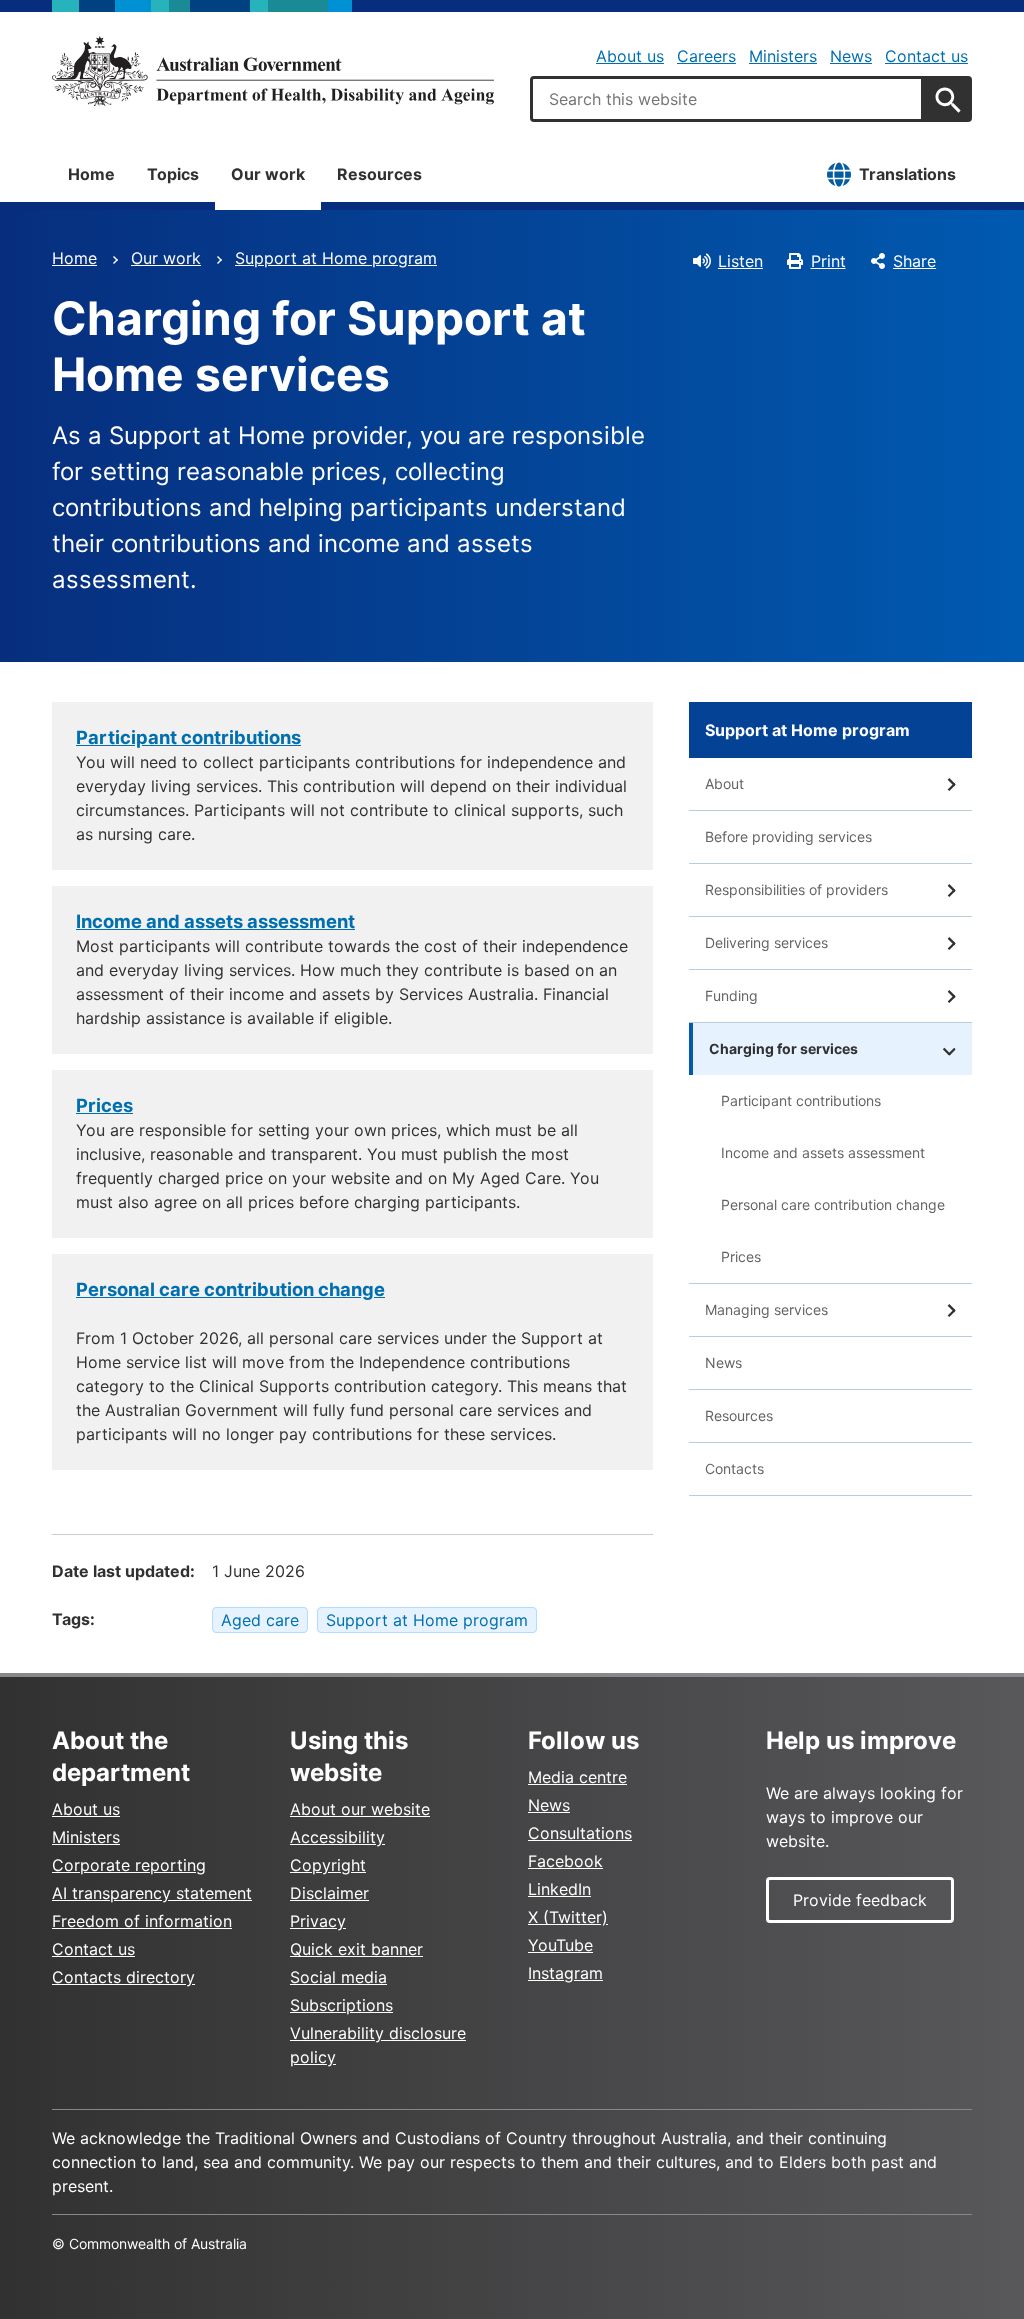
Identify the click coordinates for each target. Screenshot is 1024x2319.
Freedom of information (142, 1921)
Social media (338, 1977)
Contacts (734, 1468)
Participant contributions (801, 1100)
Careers (706, 56)
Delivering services (766, 942)
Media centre (577, 1777)
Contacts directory (123, 1977)
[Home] (273, 71)
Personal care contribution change (230, 1289)
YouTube (560, 1945)
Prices (741, 1256)
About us (630, 56)
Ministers (783, 56)
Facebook (565, 1861)
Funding (731, 995)
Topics (173, 174)
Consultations (580, 1833)
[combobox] (727, 99)
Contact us (926, 56)
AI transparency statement (152, 1893)
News (851, 56)
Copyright (328, 1865)
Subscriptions (341, 2005)
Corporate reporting (129, 1865)
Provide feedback (860, 1900)
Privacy (318, 1921)
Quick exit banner (356, 1949)
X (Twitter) (568, 1917)
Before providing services (788, 836)
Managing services (766, 1309)
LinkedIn (559, 1889)
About (724, 783)
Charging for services (783, 1048)
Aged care (260, 1620)
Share (914, 261)
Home (91, 174)
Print (828, 261)
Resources (379, 174)
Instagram (565, 1973)
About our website (360, 1809)
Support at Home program (336, 258)
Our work (268, 174)
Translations (907, 174)
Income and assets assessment (823, 1152)
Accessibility (337, 1837)
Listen (740, 261)
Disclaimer (329, 1893)
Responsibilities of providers (796, 889)
